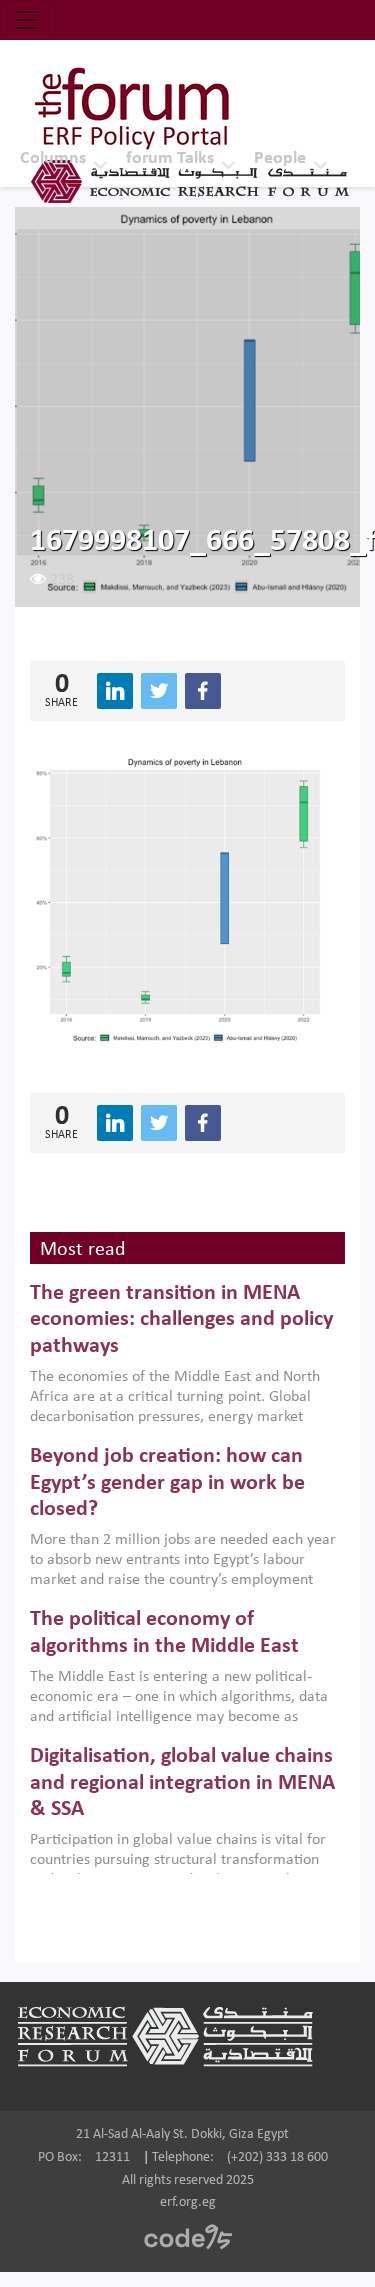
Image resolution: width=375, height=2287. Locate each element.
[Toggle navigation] (28, 20)
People (280, 158)
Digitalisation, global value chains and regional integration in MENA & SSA (182, 1783)
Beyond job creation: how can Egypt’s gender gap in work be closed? (167, 1483)
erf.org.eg (188, 2202)
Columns (53, 158)
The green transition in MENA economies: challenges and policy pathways (181, 1320)
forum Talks (170, 158)
